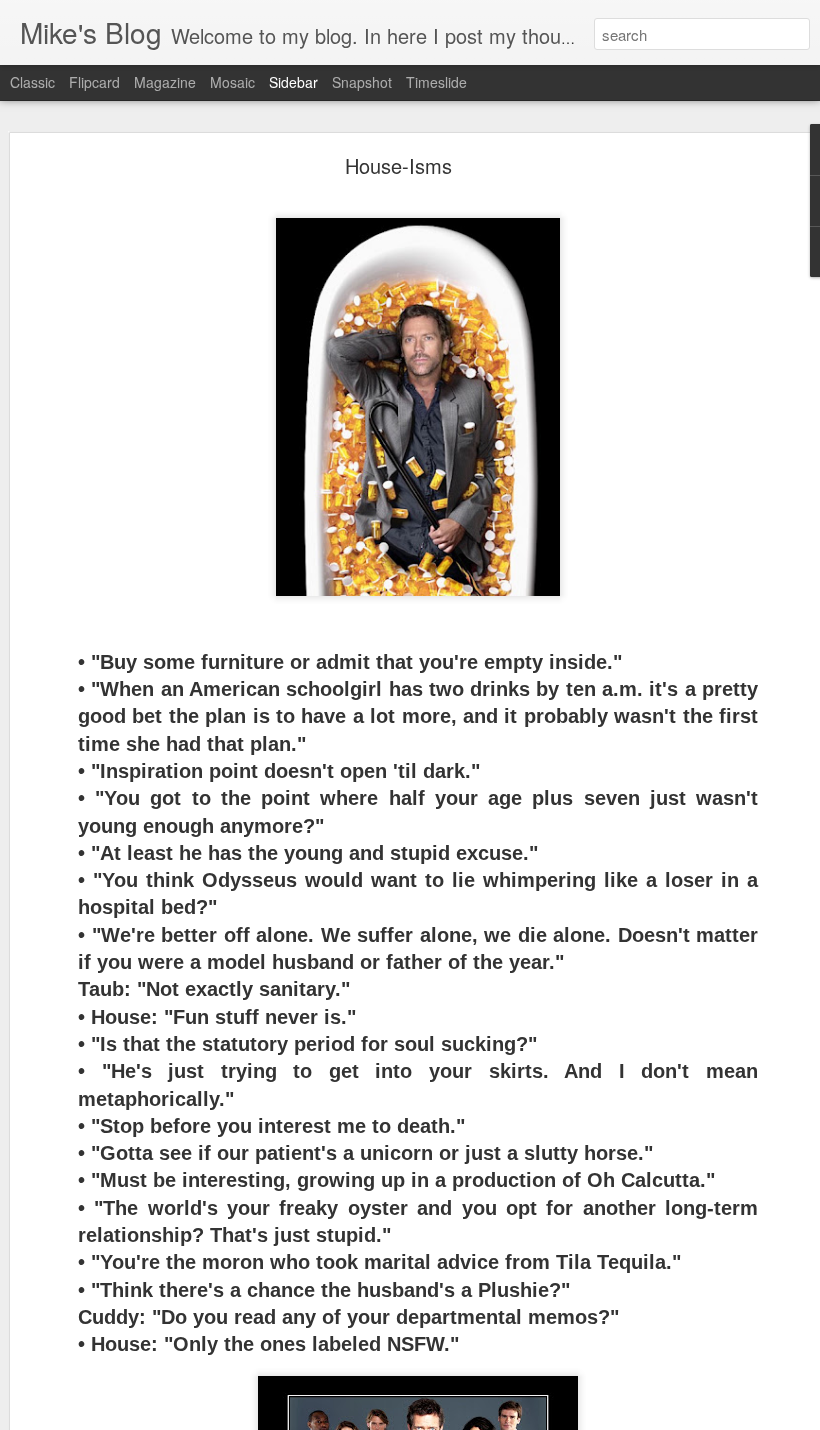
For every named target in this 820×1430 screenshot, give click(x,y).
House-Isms (398, 165)
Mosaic (232, 82)
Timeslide (436, 82)
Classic (32, 82)
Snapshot (362, 82)
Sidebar (293, 82)
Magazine (165, 82)
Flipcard (94, 82)
